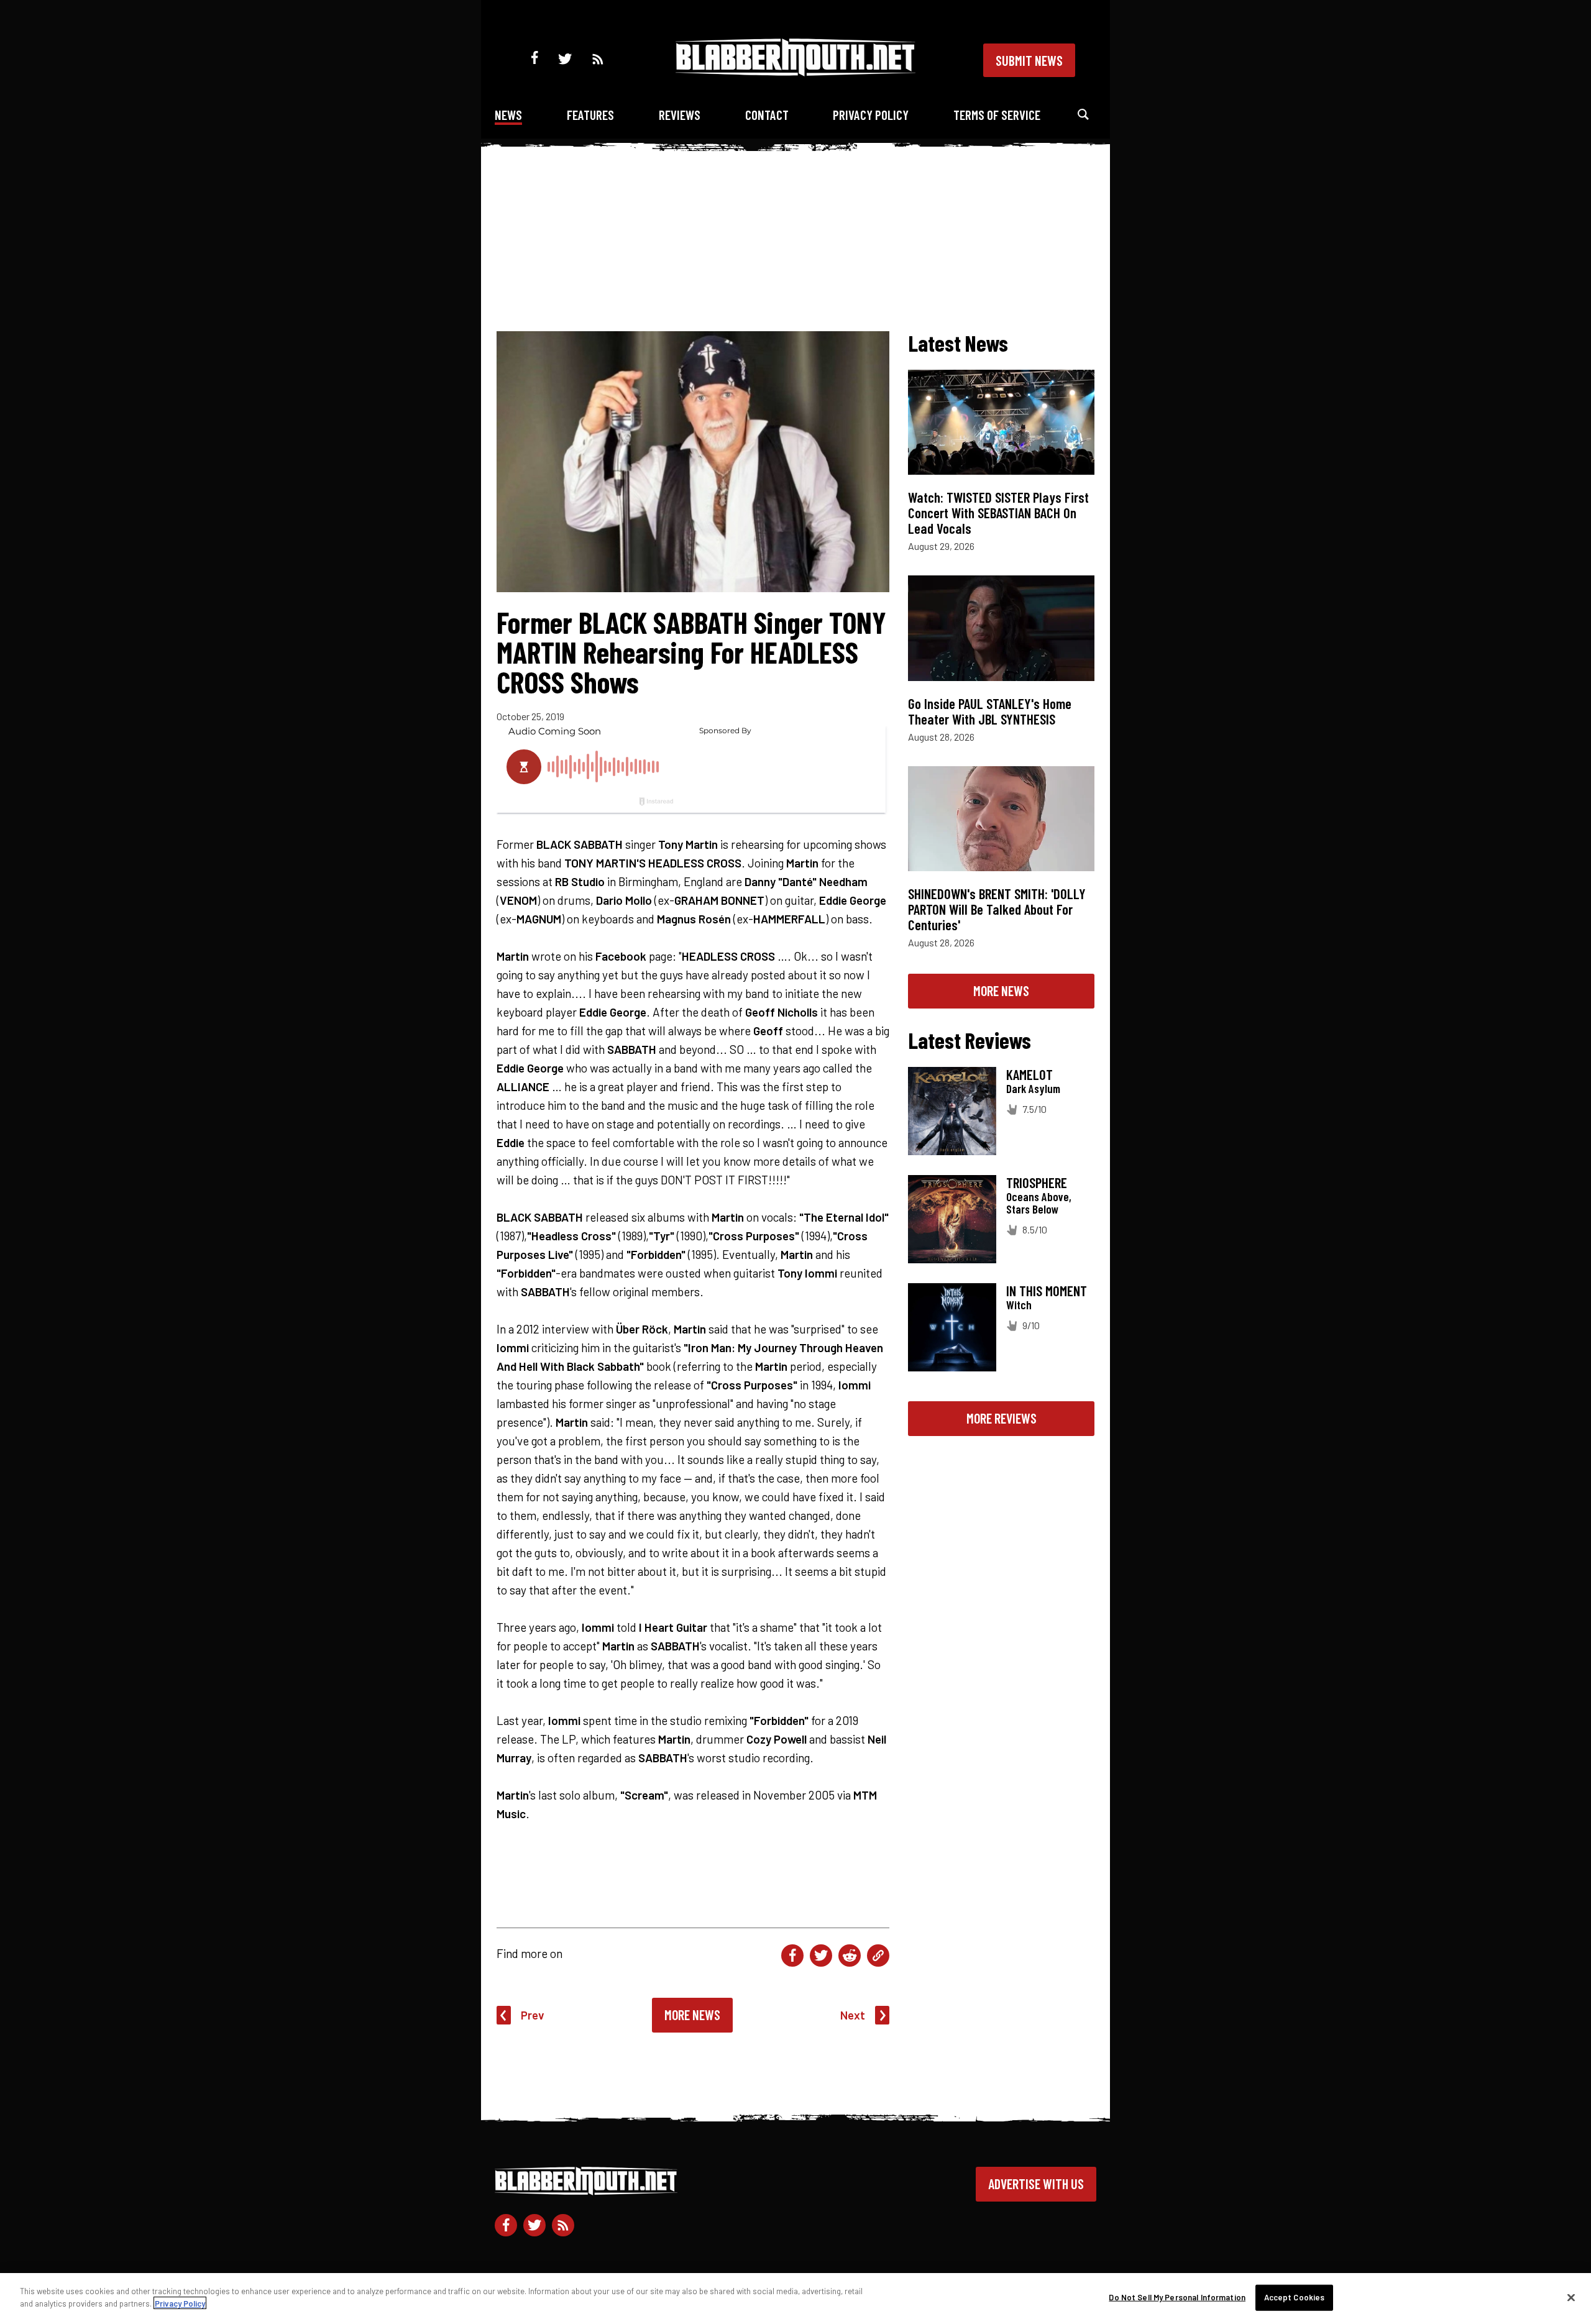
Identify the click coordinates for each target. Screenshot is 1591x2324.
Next (853, 2015)
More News (692, 2015)
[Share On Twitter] (821, 1956)
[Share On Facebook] (792, 1956)
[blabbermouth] (795, 72)
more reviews (1002, 1418)
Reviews (680, 115)
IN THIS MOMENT (1047, 1291)
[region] (795, 2299)
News (508, 115)
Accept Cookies (1295, 2297)
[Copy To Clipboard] (878, 1956)
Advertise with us (1036, 2184)
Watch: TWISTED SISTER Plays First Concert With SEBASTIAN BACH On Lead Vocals (998, 513)
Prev (533, 2015)
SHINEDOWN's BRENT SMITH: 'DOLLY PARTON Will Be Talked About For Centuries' (997, 909)
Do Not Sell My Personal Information (1177, 2297)
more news (1001, 990)
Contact (767, 115)
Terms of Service (997, 115)
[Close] (1571, 2297)
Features (590, 115)
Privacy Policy (871, 115)
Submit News (1029, 60)
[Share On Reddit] (850, 1956)
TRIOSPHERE (1037, 1183)
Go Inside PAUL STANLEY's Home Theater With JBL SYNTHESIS (990, 711)
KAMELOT (1029, 1074)
